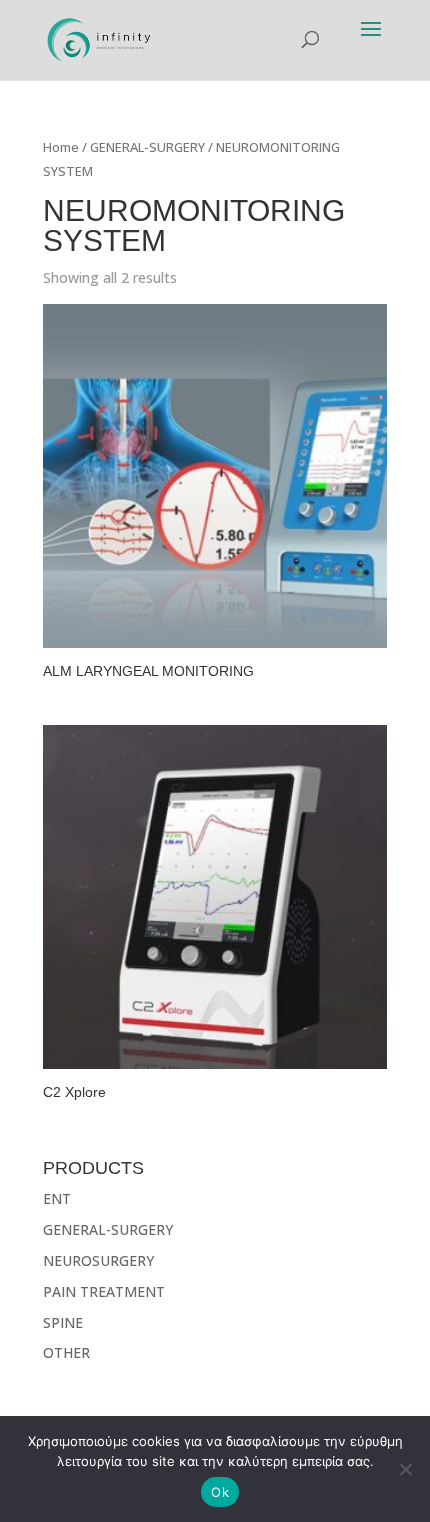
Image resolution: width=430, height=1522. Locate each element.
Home (61, 147)
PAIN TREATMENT (104, 1291)
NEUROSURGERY (98, 1260)
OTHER (66, 1352)
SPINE (63, 1322)
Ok (220, 1492)
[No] (405, 1469)
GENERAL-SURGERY (147, 147)
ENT (57, 1198)
